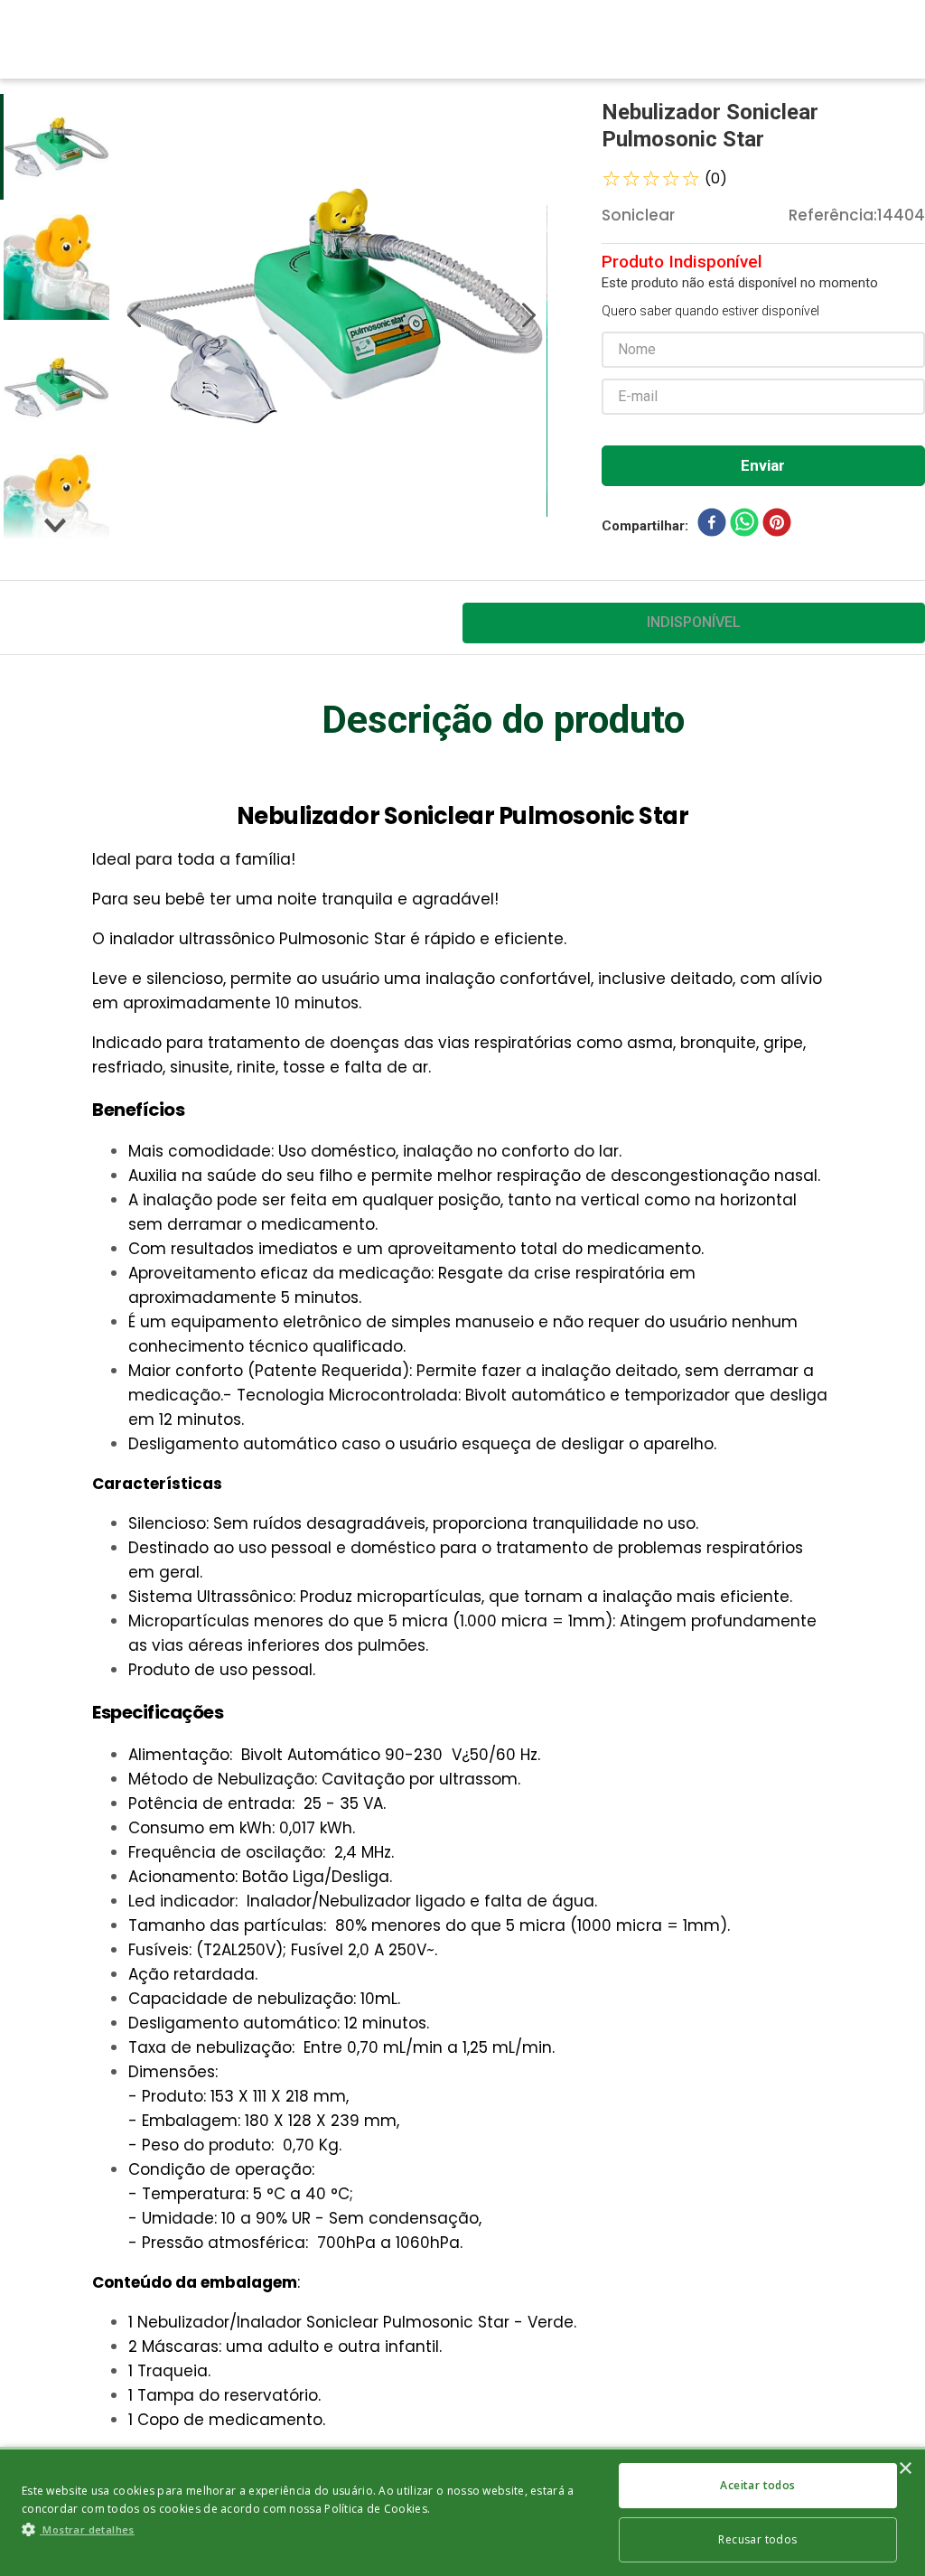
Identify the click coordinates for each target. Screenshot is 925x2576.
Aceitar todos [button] (757, 2485)
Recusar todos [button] (757, 2539)
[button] (308, 2529)
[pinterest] (777, 526)
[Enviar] (763, 466)
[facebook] (712, 526)
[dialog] (462, 2511)
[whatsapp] (744, 526)
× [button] (905, 2469)
